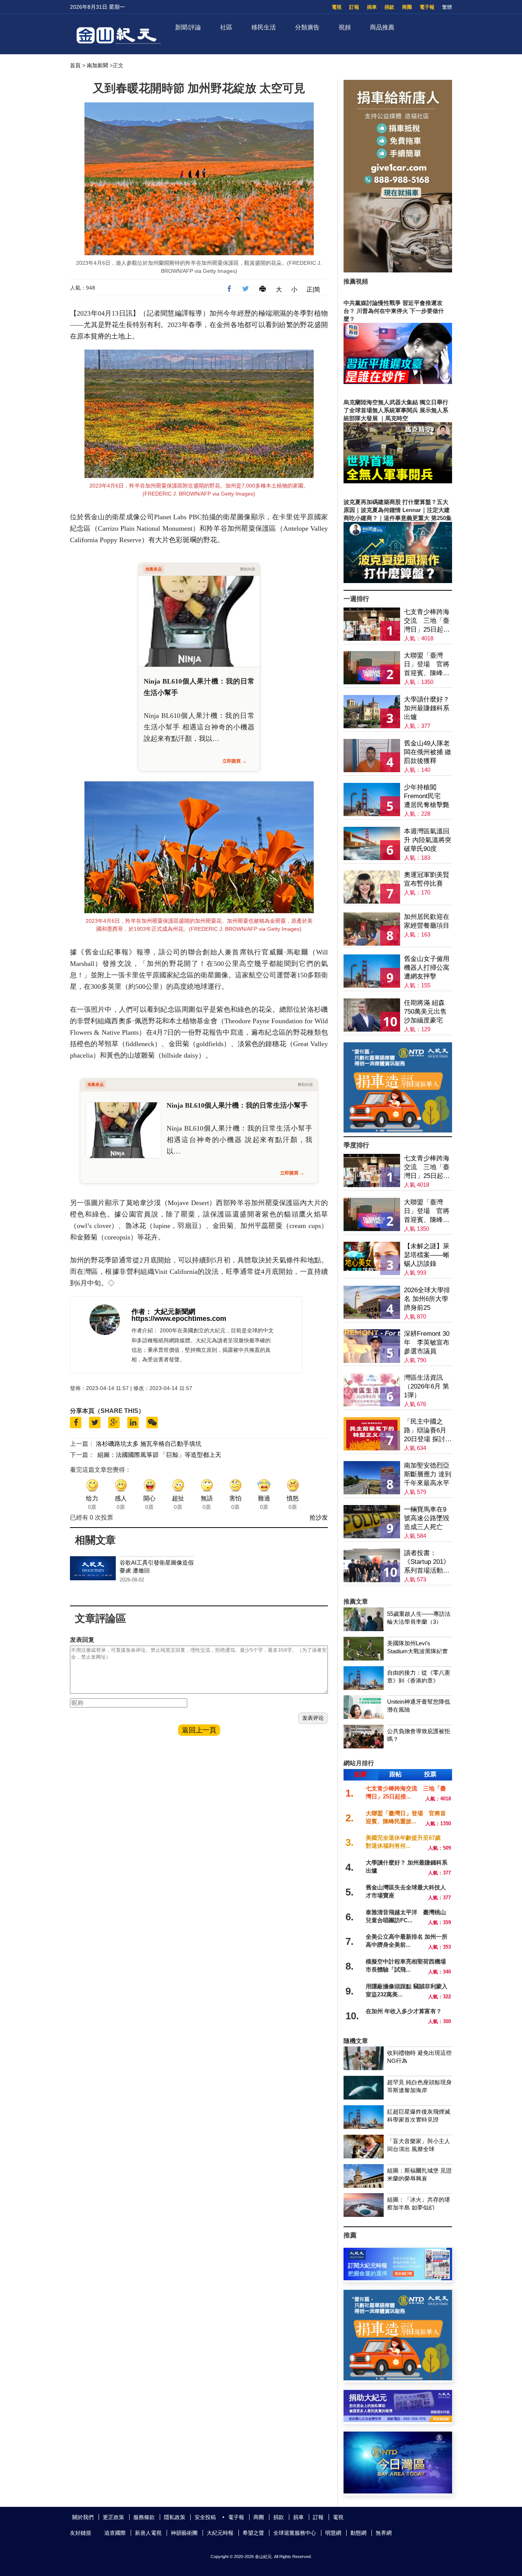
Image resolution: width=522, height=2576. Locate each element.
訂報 (354, 7)
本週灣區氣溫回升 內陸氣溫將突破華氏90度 (428, 840)
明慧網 (333, 2533)
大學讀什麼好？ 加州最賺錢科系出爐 (427, 708)
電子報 (427, 7)
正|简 (313, 289)
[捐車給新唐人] (398, 270)
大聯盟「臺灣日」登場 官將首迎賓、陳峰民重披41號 (427, 665)
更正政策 (113, 2517)
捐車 (372, 7)
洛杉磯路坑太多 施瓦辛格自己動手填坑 (149, 1444)
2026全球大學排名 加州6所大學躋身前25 (427, 1299)
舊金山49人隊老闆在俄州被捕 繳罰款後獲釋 (428, 752)
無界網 (384, 2533)
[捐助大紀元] (398, 2420)
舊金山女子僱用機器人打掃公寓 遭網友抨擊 (427, 968)
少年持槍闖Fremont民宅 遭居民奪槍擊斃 (427, 796)
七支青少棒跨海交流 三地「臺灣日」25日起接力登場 (427, 621)
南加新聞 (97, 65)
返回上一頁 (199, 1730)
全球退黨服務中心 (295, 2533)
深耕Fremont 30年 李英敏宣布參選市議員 (427, 1342)
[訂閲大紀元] (398, 2278)
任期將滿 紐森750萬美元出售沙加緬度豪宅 (425, 1012)
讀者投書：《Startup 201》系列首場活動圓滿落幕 (427, 1562)
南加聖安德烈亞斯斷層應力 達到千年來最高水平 (428, 1474)
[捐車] (398, 1130)
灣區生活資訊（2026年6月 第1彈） (426, 1386)
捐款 (389, 7)
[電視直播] (398, 2491)
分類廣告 (307, 27)
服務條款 (144, 2517)
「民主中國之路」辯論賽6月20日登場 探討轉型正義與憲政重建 (428, 1431)
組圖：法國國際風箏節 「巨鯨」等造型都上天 (159, 1455)
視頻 (345, 27)
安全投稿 (205, 2517)
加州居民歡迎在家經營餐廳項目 (427, 921)
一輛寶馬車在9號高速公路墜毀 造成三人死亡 (427, 1518)
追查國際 (115, 2533)
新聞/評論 (188, 27)
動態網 (358, 2533)
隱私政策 (175, 2517)
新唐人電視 (148, 2533)
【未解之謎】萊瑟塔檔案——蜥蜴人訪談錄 (427, 1255)
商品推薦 (382, 27)
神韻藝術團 (184, 2533)
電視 (337, 7)
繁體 (447, 7)
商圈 (407, 7)
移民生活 (264, 27)
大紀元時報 (220, 2533)
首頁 (75, 65)
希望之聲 (253, 2533)
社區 (226, 27)
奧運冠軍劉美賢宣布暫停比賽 (427, 879)
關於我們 (83, 2517)
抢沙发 (319, 1517)
